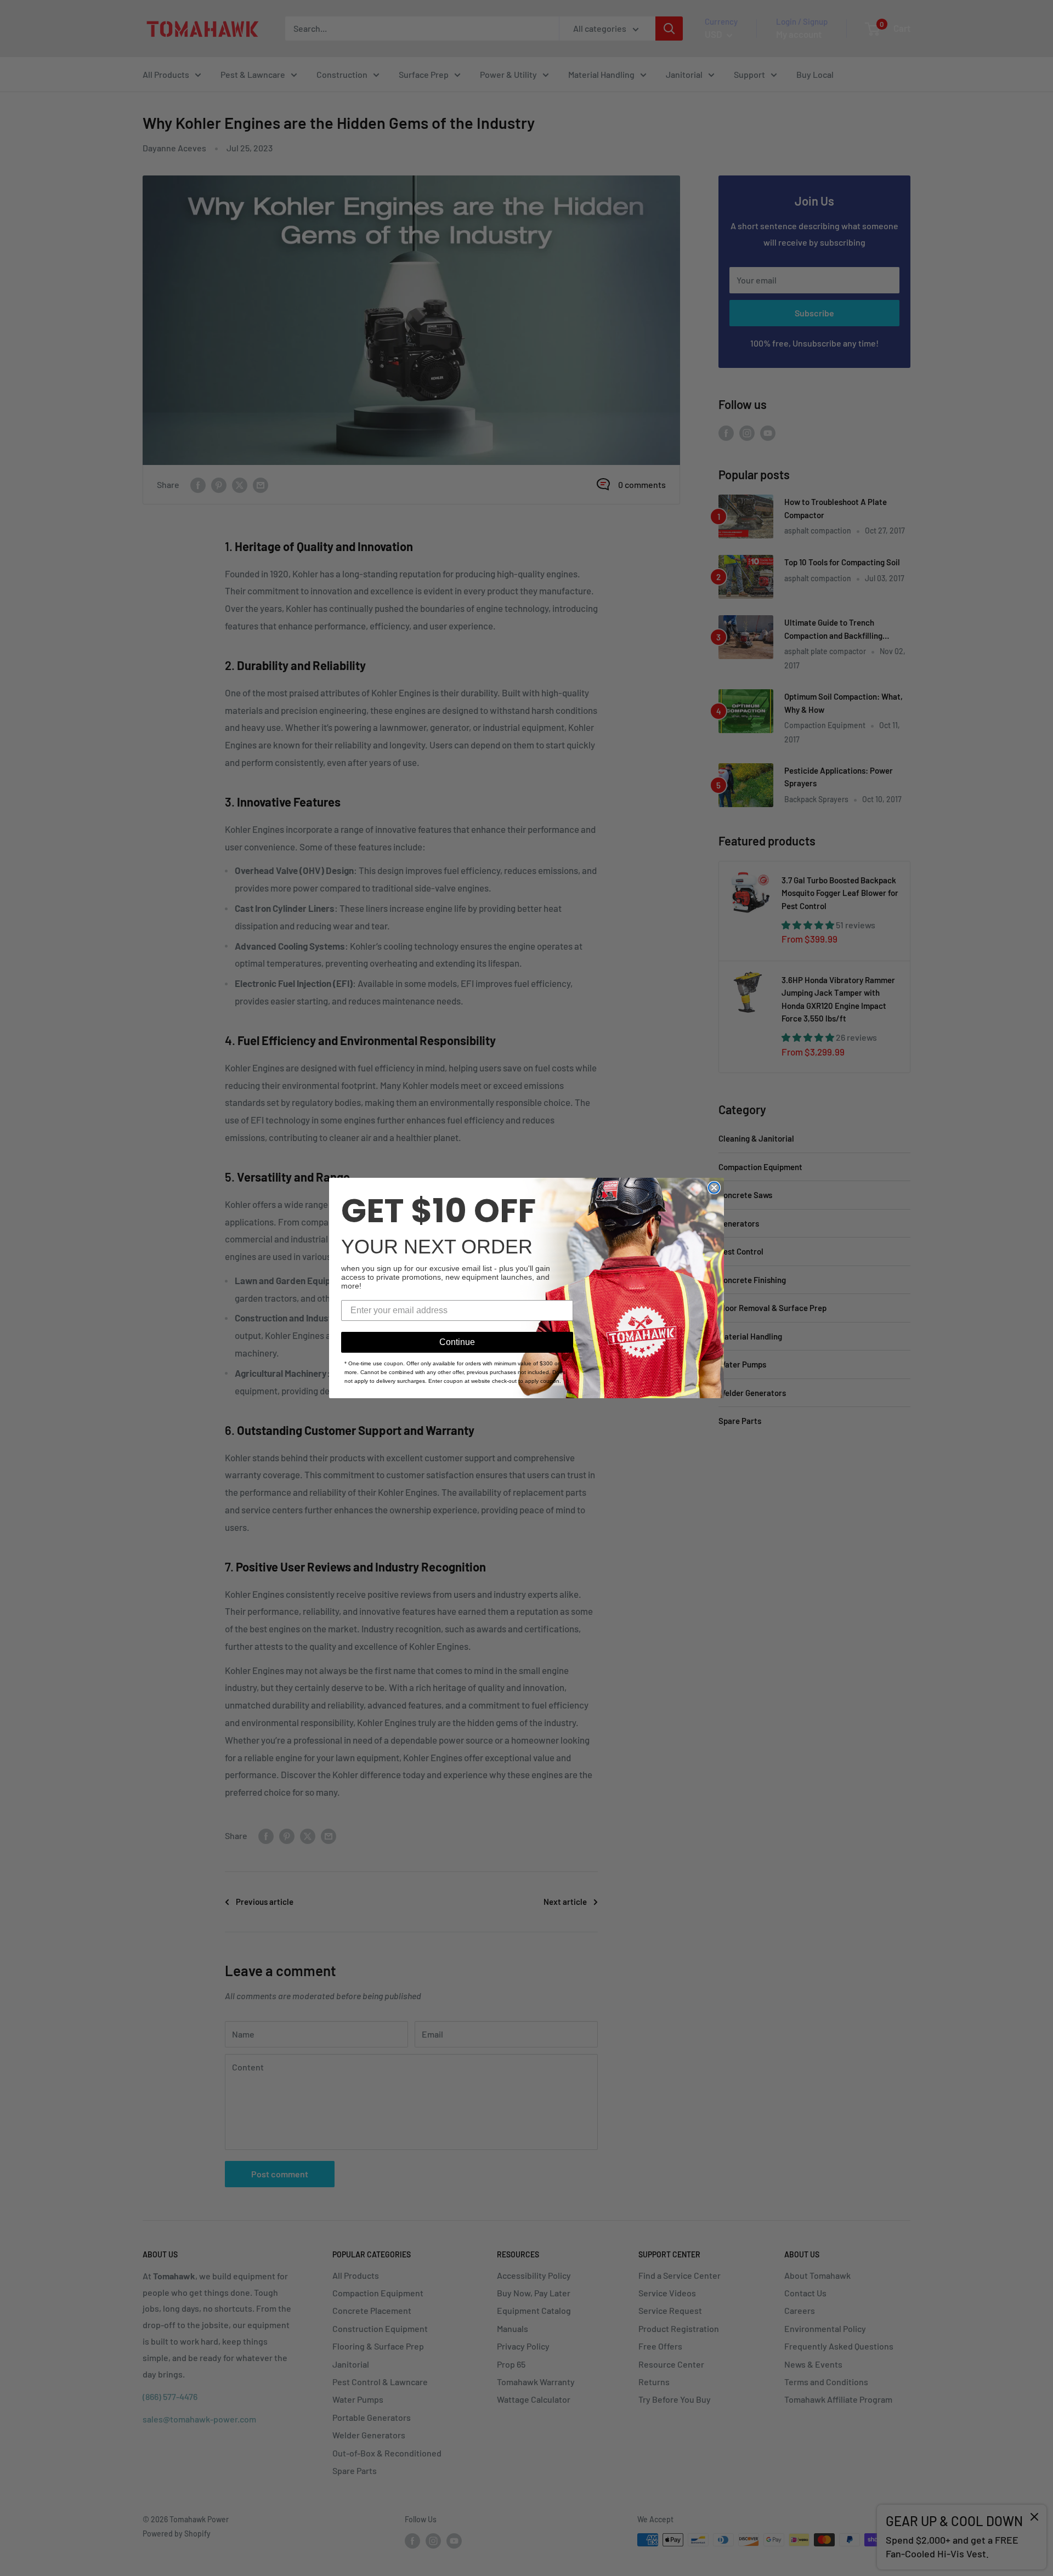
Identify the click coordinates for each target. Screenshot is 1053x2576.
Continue (457, 1342)
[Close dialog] (714, 1188)
